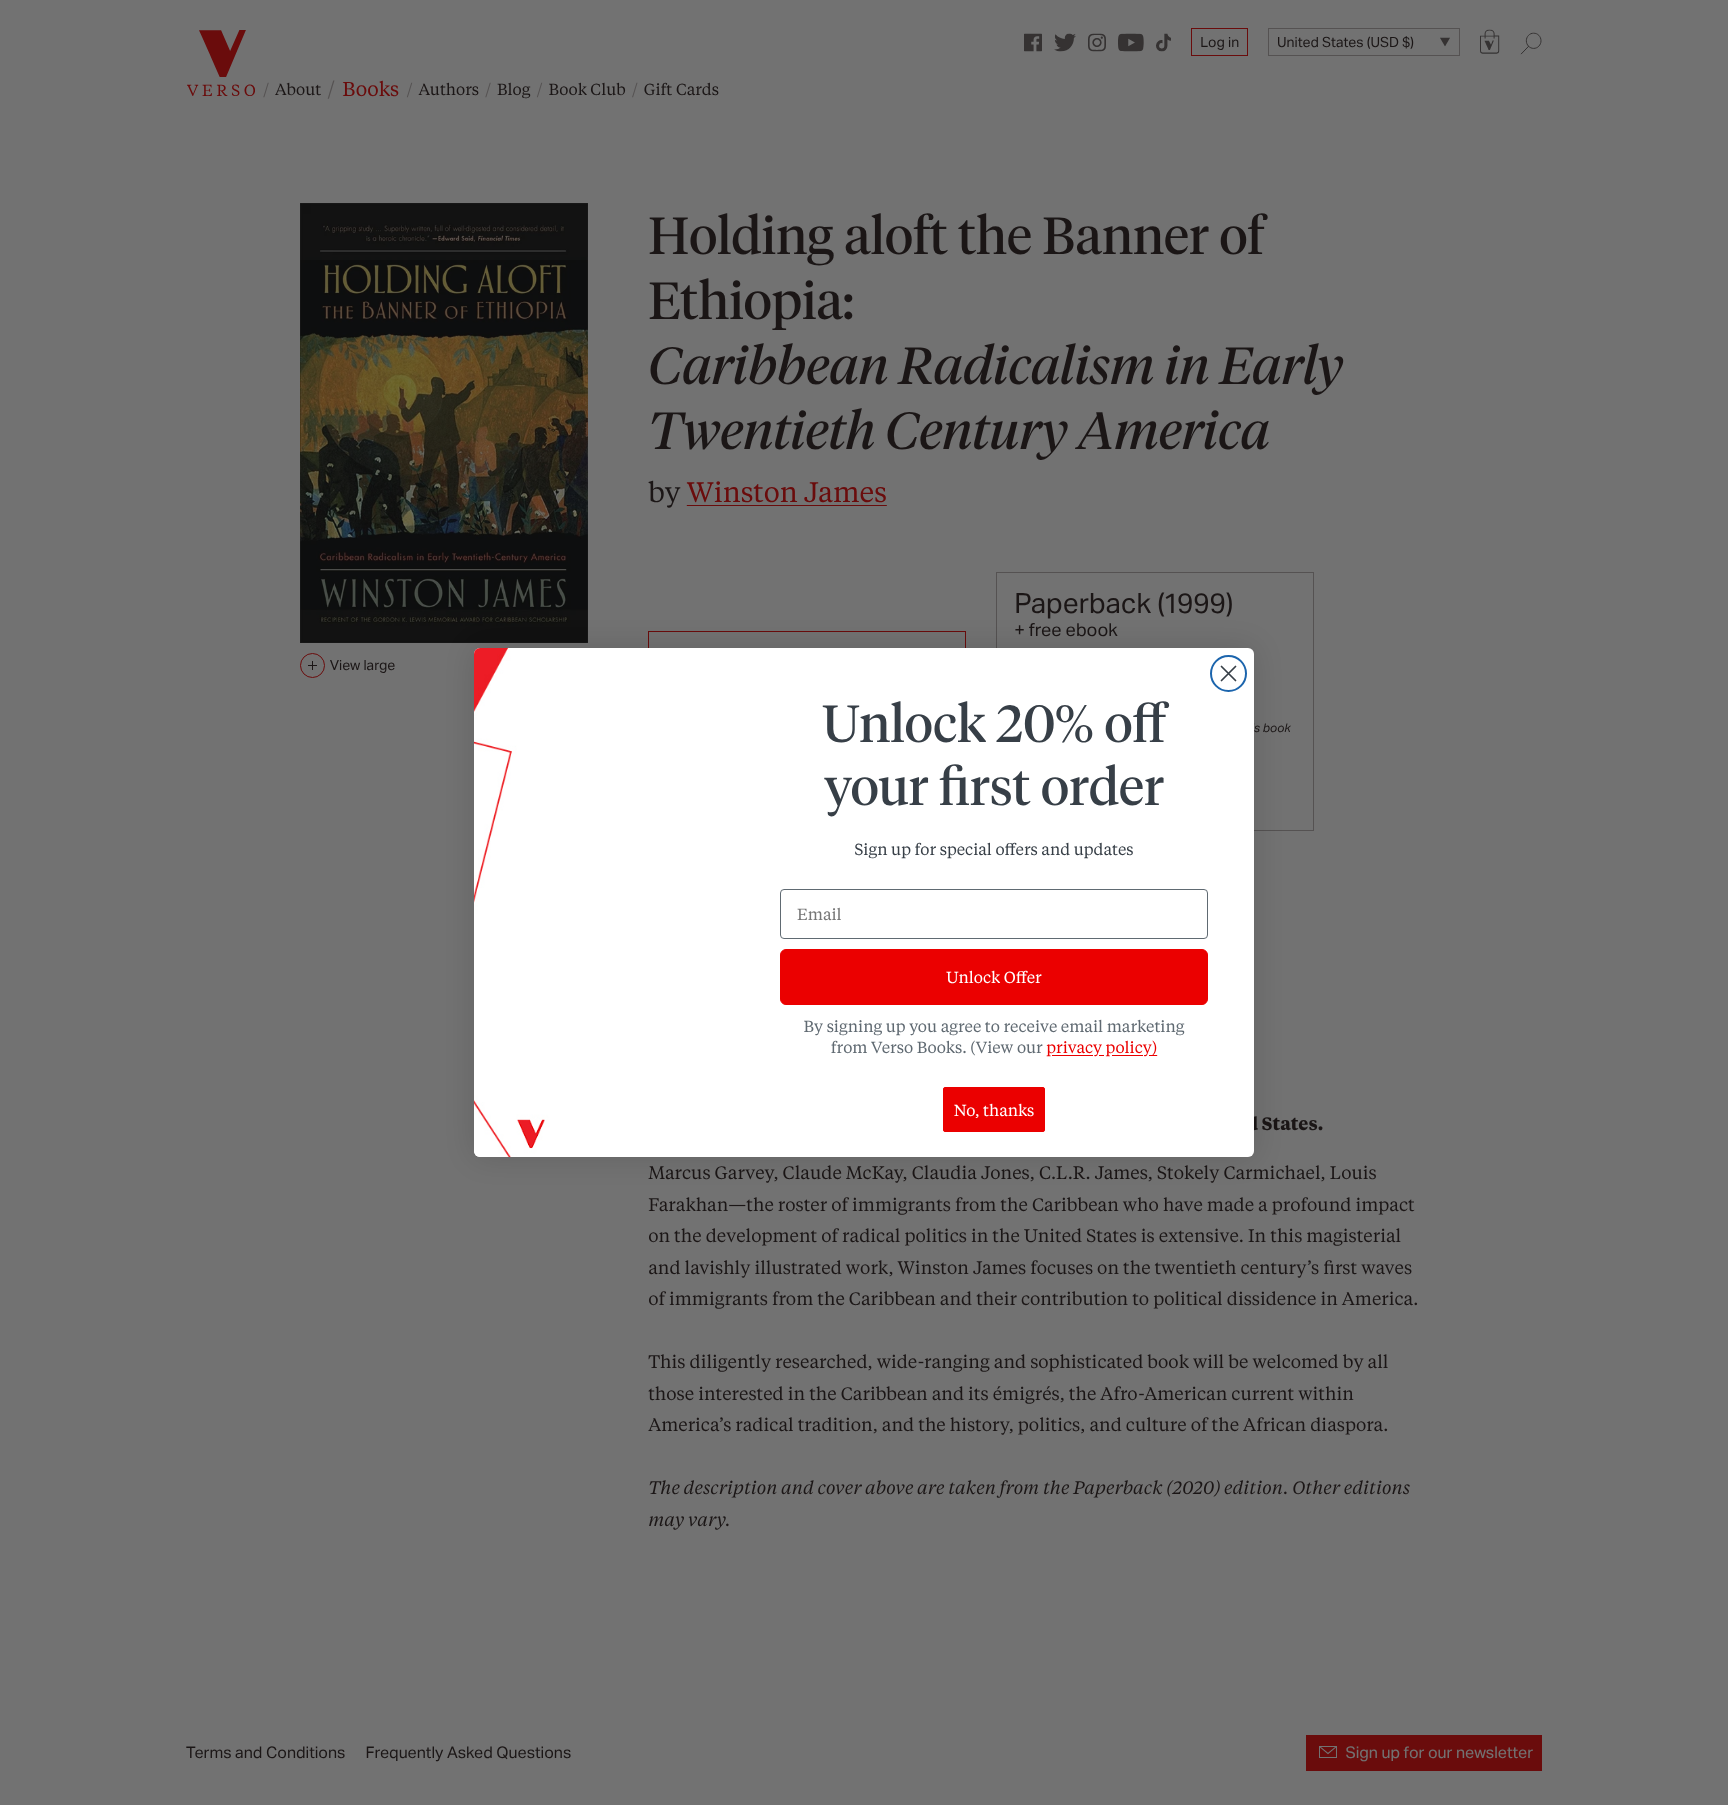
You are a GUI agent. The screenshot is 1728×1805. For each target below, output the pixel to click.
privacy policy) (1101, 1046)
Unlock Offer (993, 976)
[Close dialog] (1228, 673)
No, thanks (994, 1109)
